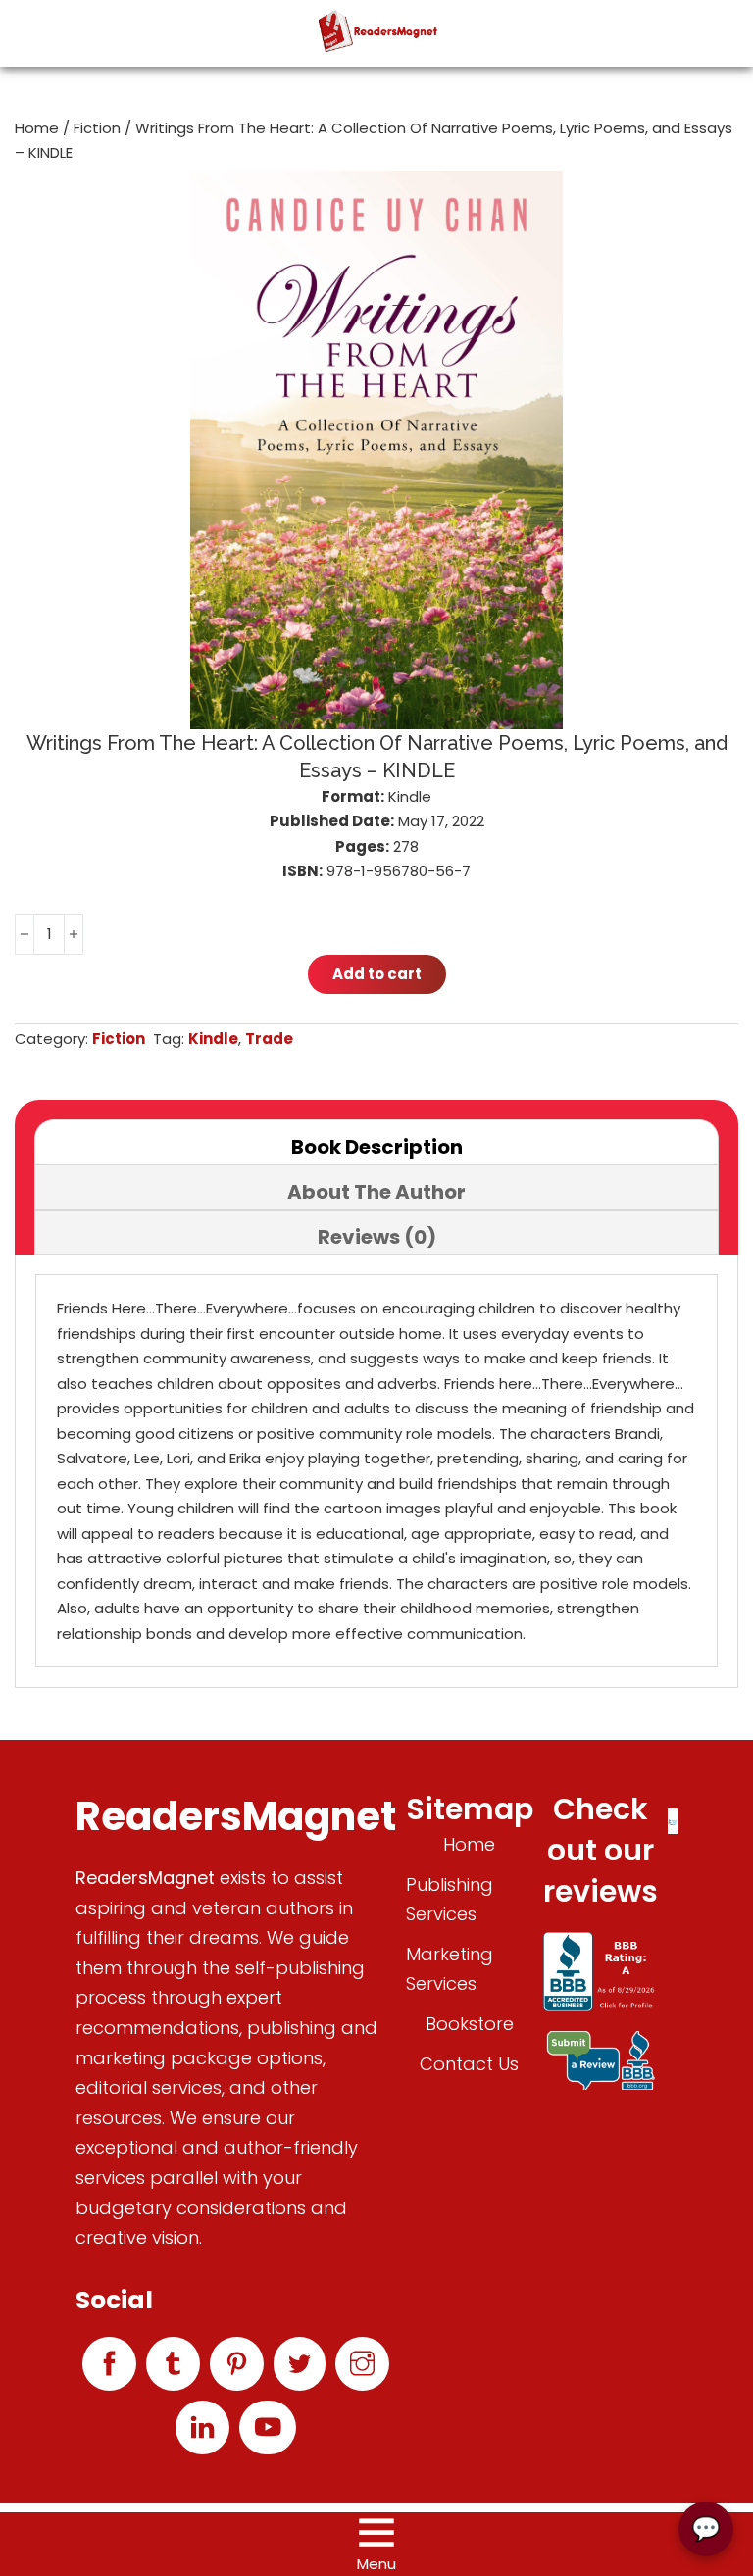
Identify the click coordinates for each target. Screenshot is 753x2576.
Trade (269, 1039)
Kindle (213, 1039)
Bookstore (470, 2024)
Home (37, 128)
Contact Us (469, 2064)
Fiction (97, 128)
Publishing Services (450, 1900)
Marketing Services (450, 1969)
